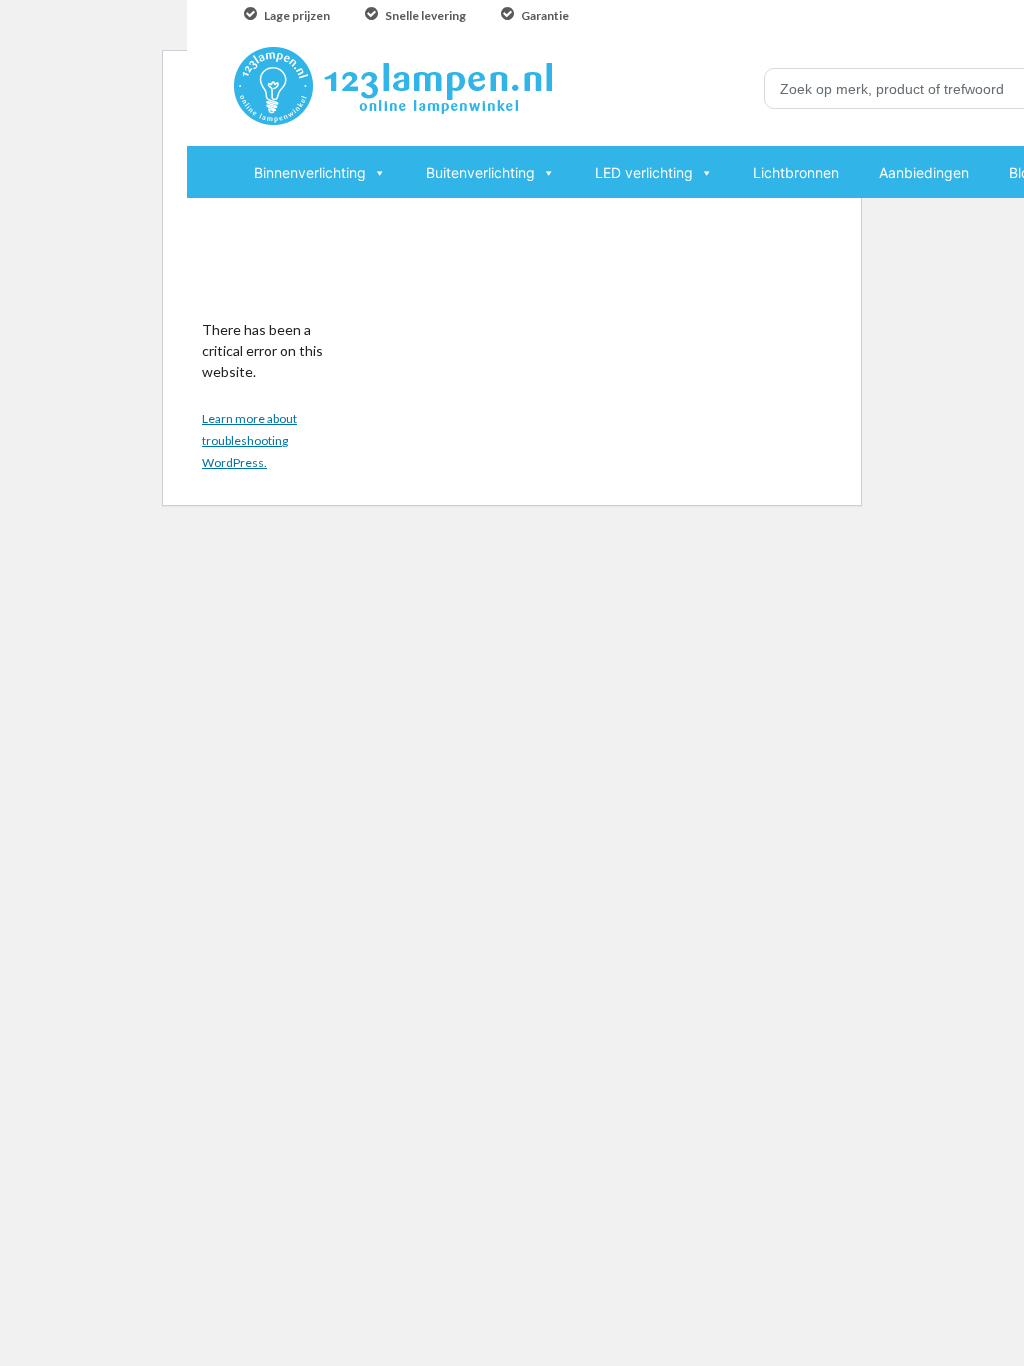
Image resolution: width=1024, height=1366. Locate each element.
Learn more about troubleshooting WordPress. (249, 440)
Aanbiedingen (924, 172)
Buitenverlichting (480, 172)
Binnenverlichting (310, 172)
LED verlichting (644, 172)
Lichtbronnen (796, 172)
